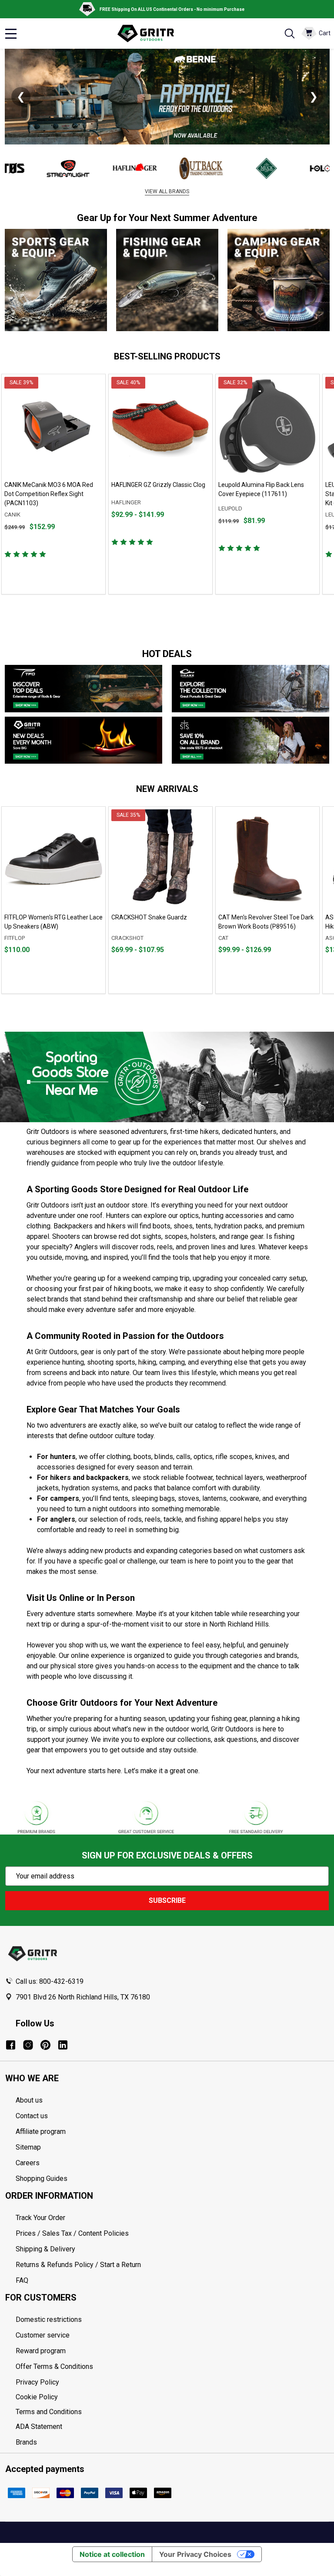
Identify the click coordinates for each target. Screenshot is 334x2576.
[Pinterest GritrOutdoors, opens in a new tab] (45, 2045)
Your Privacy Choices (195, 2554)
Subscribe (167, 1900)
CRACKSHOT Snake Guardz (149, 917)
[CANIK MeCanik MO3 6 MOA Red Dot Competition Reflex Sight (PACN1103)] (53, 426)
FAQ (22, 2280)
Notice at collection (112, 2554)
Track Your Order (40, 2218)
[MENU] (11, 34)
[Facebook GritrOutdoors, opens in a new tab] (11, 2045)
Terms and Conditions (172, 2412)
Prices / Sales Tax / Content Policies (72, 2233)
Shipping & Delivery (45, 2249)
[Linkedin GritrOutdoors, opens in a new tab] (63, 2045)
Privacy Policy (172, 2382)
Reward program (41, 2351)
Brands (26, 2442)
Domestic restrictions (49, 2319)
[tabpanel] (53, 484)
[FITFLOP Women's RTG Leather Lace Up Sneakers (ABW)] (53, 859)
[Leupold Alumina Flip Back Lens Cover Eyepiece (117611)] (267, 426)
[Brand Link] (36, 168)
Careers (28, 2163)
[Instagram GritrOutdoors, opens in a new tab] (28, 2045)
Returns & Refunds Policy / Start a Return (78, 2265)
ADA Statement (39, 2427)
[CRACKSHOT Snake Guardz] (160, 859)
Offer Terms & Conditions (54, 2366)
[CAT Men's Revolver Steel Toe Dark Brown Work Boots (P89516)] (267, 859)
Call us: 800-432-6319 (50, 1981)
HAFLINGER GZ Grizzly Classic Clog (158, 485)
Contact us (32, 2116)
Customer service (43, 2335)
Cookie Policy (172, 2397)
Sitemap (28, 2147)
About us (29, 2100)
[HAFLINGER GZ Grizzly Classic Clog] (160, 426)
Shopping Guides (42, 2179)
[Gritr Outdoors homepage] (150, 34)
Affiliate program (41, 2132)
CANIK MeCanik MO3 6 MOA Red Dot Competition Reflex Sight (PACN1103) (49, 494)
